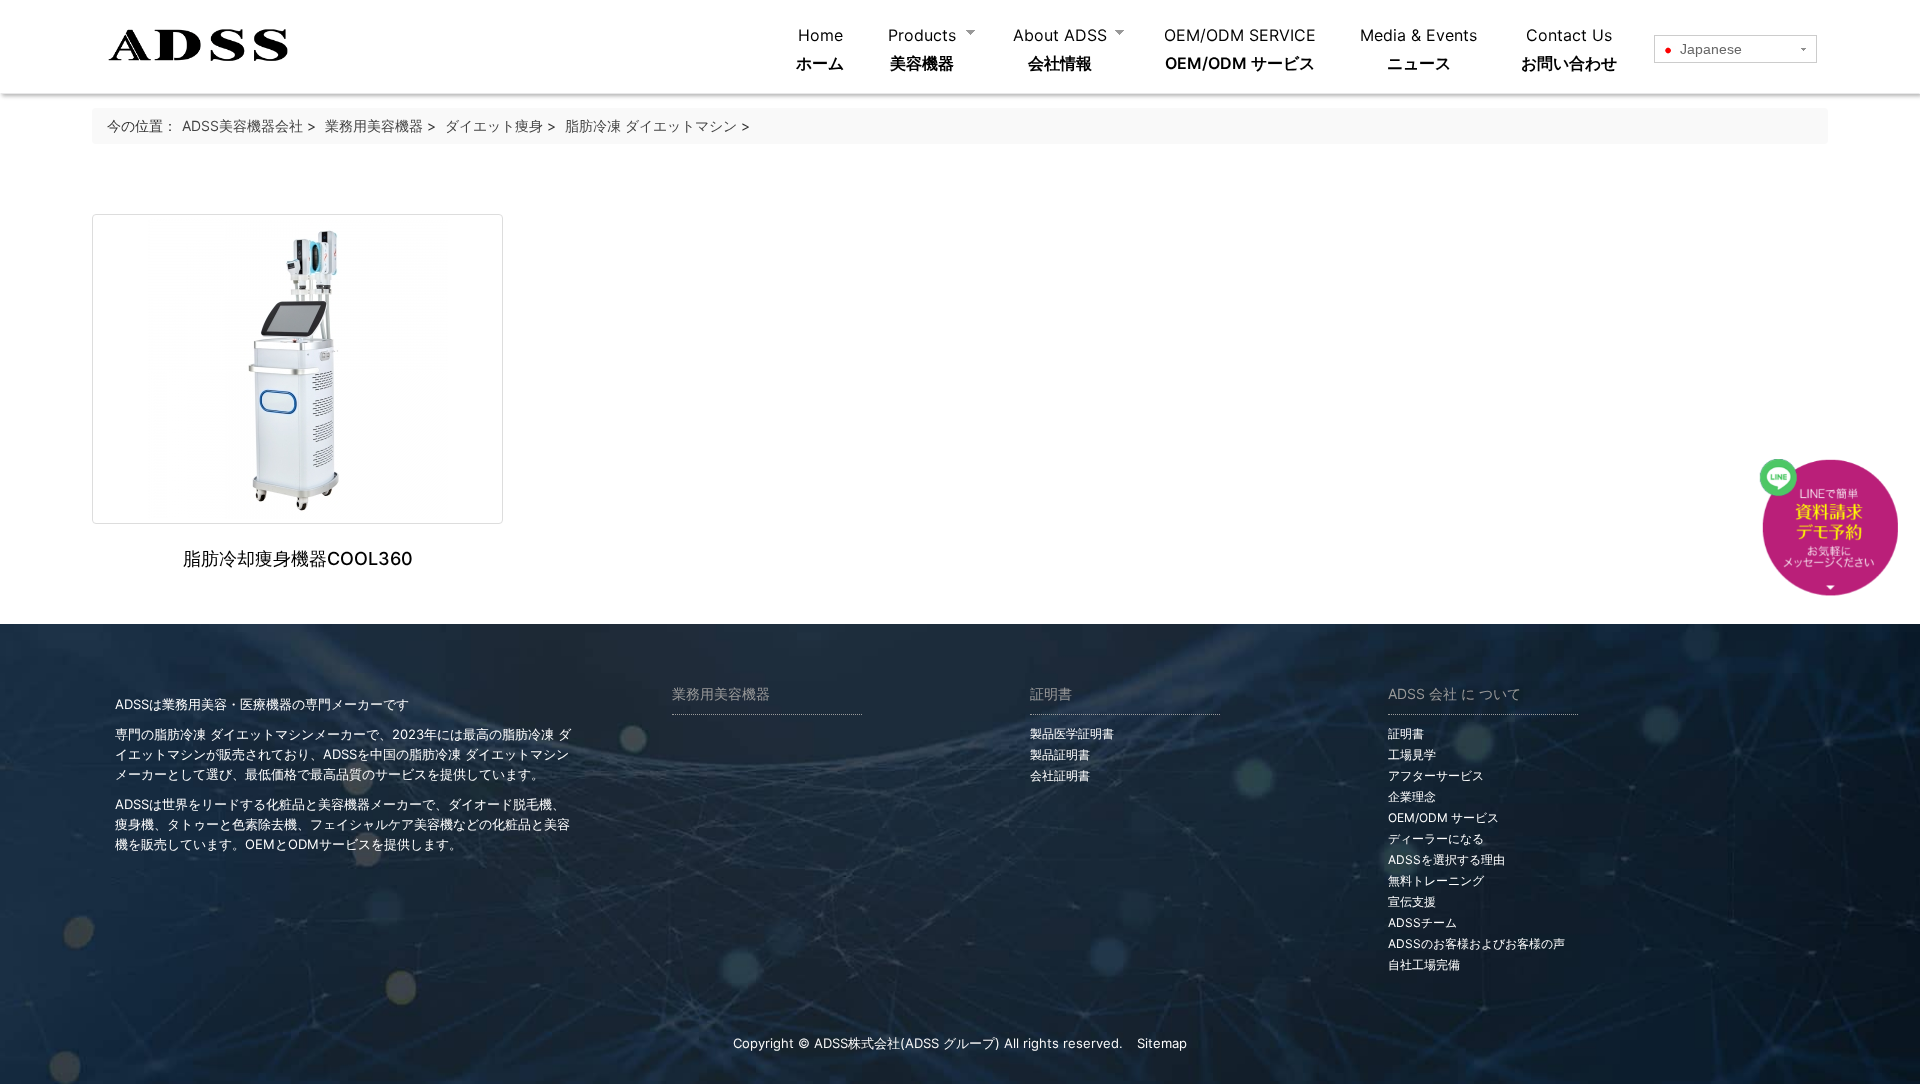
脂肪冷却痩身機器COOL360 (298, 558)
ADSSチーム (1422, 922)
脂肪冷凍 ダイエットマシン (651, 125)
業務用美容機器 (374, 125)
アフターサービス (1436, 775)
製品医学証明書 (1072, 733)
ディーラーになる (1436, 838)
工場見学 (1412, 754)
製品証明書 (1060, 754)
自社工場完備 (1424, 964)
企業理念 (1412, 796)
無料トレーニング (1436, 880)
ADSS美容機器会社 (242, 125)
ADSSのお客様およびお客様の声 (1476, 943)
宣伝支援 (1412, 901)
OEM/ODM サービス (1443, 817)
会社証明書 (1060, 775)
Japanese (1709, 49)
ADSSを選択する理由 (1446, 859)
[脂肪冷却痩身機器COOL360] (298, 369)
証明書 (1406, 733)
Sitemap (1162, 1043)
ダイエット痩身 (494, 125)
